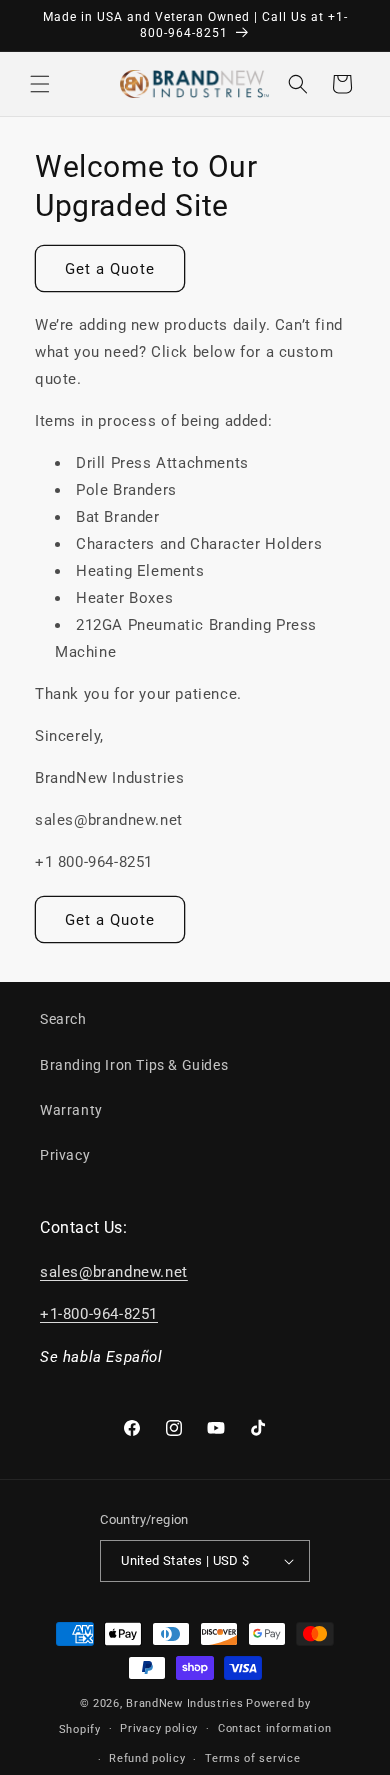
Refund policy (147, 1758)
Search (63, 1019)
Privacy (65, 1155)
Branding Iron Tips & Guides (134, 1065)
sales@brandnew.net (114, 1272)
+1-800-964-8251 (99, 1314)
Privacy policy (159, 1728)
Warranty (71, 1110)
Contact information (274, 1728)
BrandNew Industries (184, 1703)
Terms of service (252, 1758)
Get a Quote (110, 269)
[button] (40, 84)
